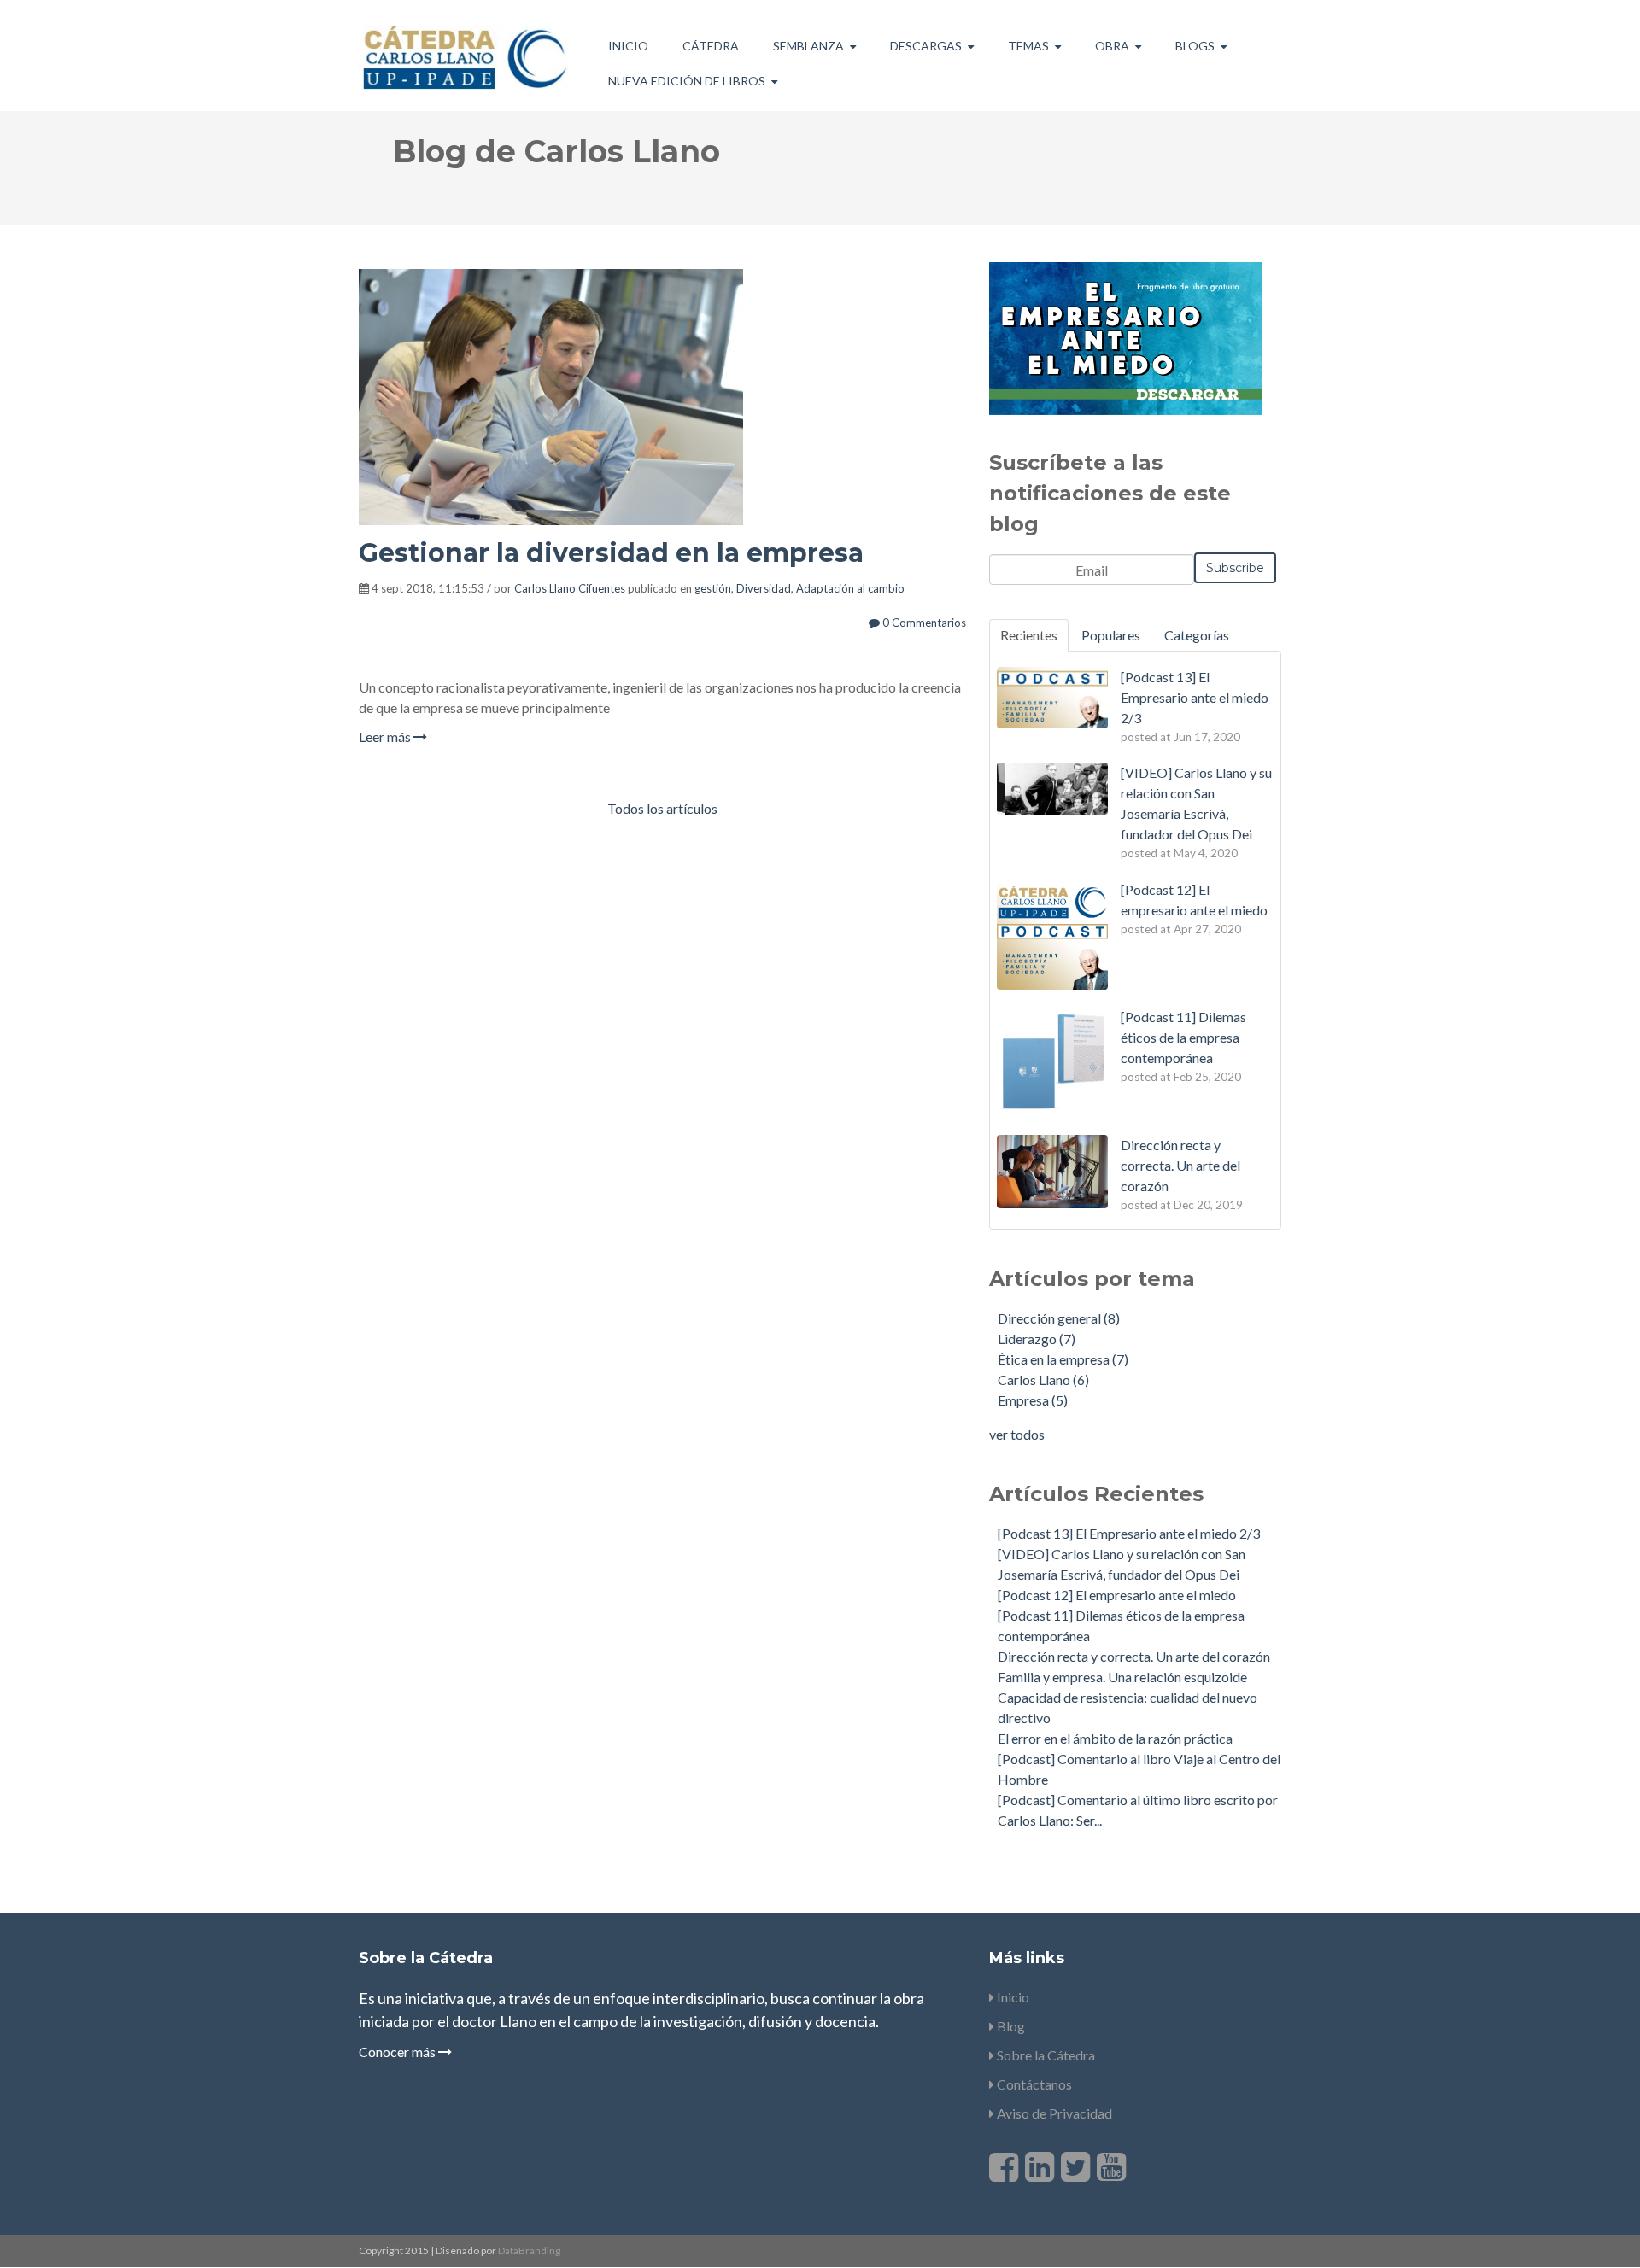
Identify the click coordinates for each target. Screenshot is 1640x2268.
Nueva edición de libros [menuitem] (687, 81)
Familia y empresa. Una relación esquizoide (1122, 1677)
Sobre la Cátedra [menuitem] (1045, 2055)
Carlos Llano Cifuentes (570, 588)
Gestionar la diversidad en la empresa (611, 553)
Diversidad (764, 588)
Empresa (1033, 1400)
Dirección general (1059, 1318)
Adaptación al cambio (850, 588)
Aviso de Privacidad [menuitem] (1053, 2113)
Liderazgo (1037, 1339)
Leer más (386, 737)
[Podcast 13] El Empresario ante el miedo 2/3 (1129, 1533)
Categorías (1197, 635)
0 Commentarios (923, 623)
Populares (1111, 635)
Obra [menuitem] (1112, 46)
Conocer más (398, 2052)
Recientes (1029, 635)
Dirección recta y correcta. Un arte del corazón (1134, 1656)
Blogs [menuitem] (1195, 46)
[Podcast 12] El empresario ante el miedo (1117, 1595)
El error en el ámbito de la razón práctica (1115, 1738)
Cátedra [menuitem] (711, 46)
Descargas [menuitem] (926, 46)
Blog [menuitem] (1010, 2026)
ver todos (1017, 1434)
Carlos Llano (1043, 1380)
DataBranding (529, 2250)
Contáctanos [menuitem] (1033, 2084)
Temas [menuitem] (1028, 46)
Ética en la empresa (1063, 1359)
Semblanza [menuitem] (808, 46)
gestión (713, 588)
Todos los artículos (662, 808)
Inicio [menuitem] (628, 46)
